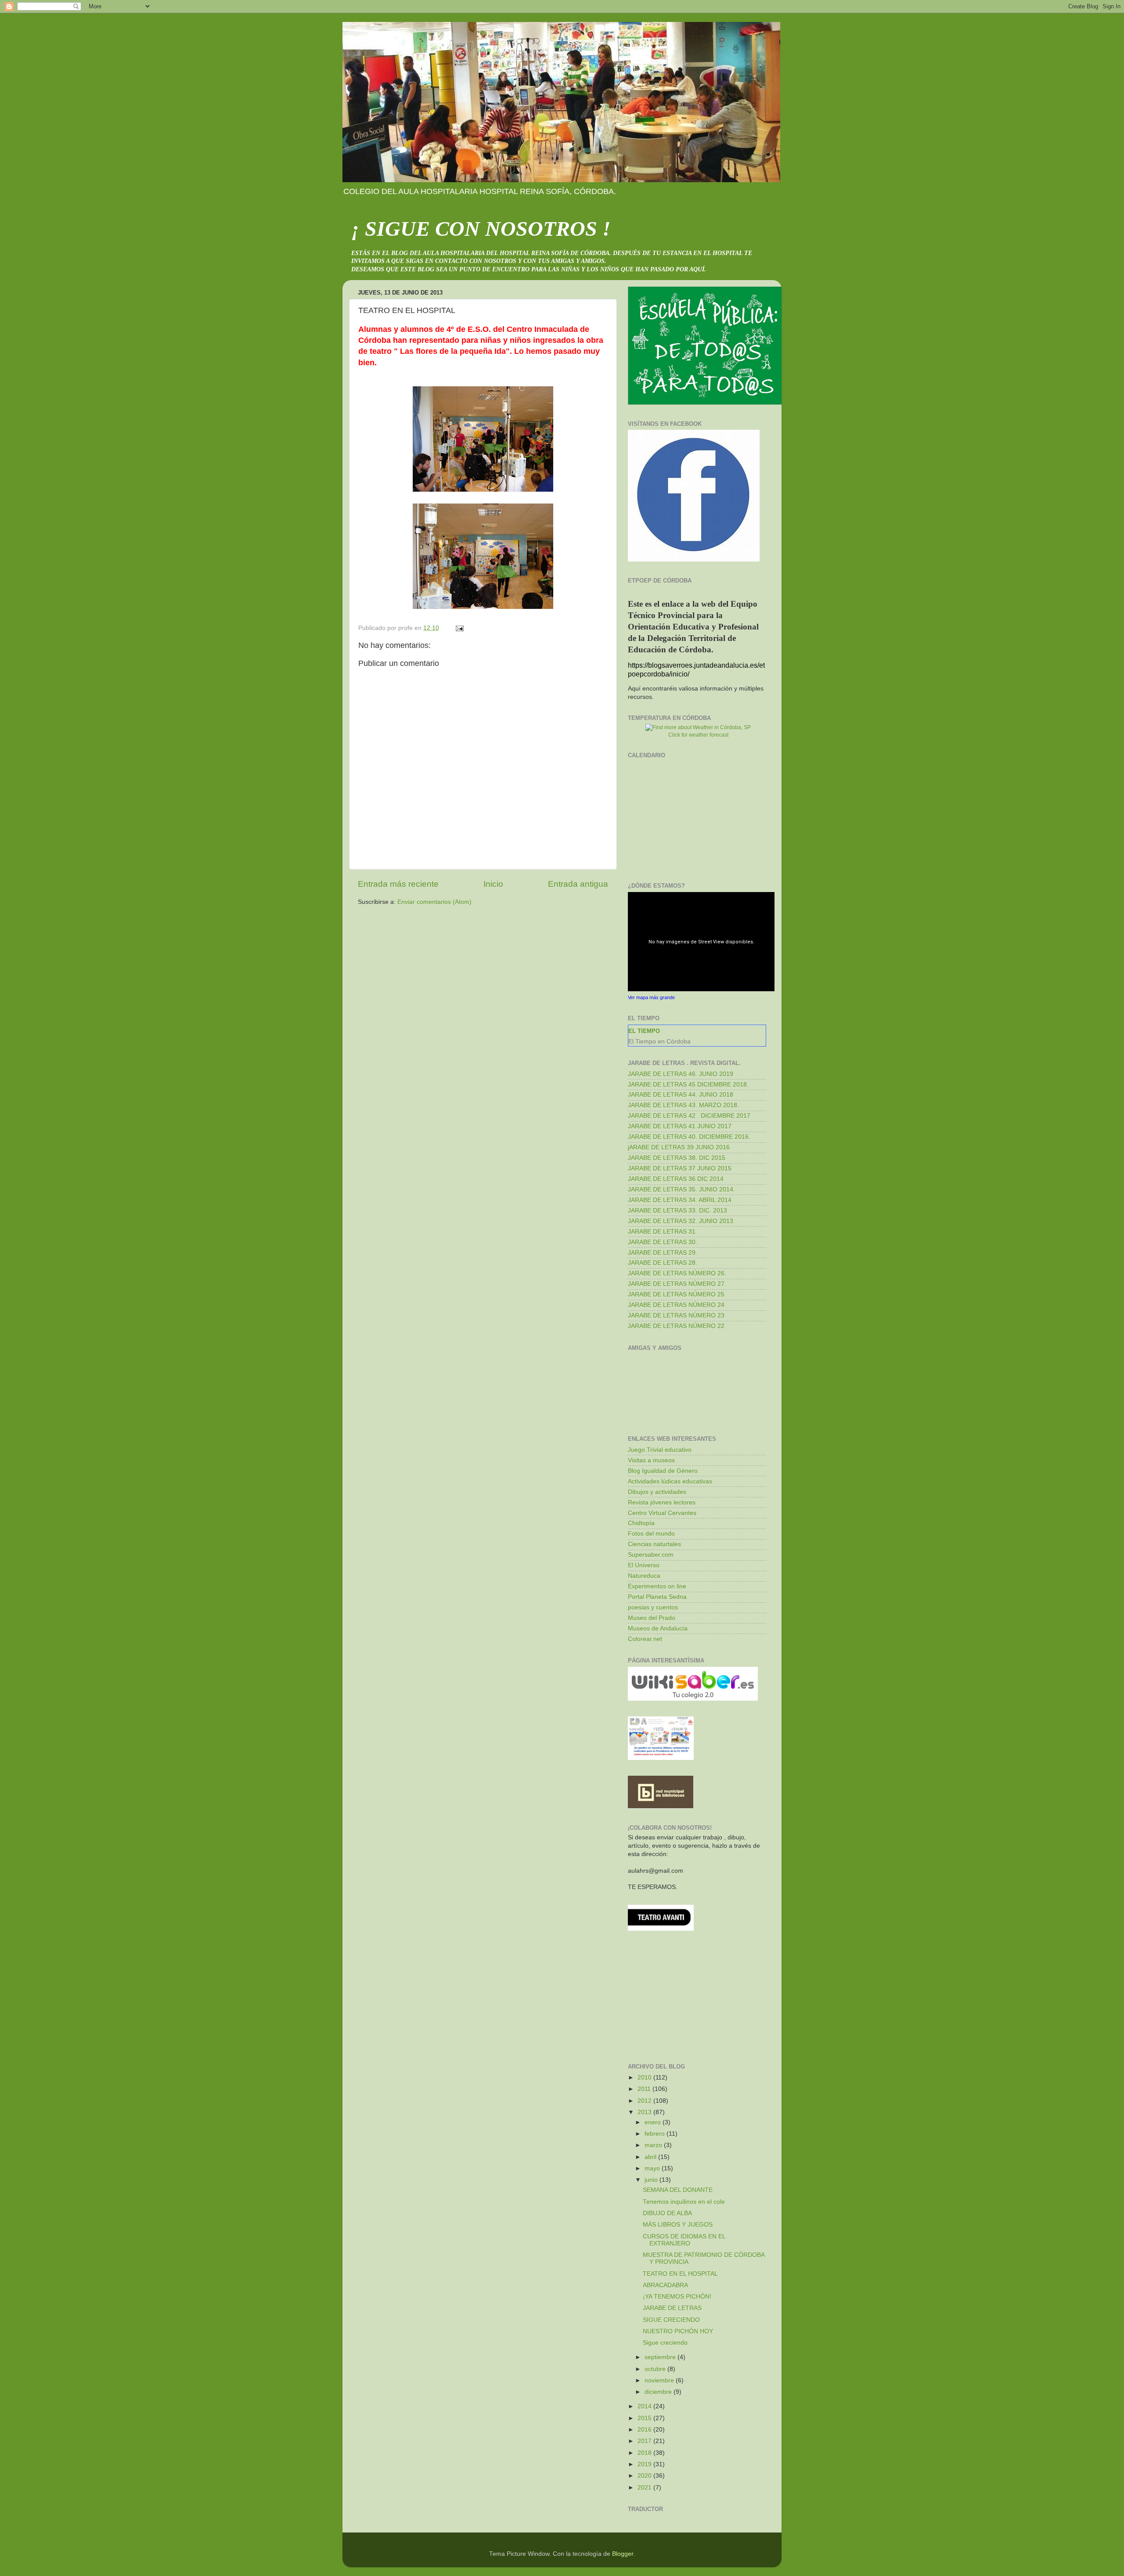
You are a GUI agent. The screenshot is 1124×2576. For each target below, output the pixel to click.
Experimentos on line (657, 1586)
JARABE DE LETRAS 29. (663, 1253)
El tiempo (644, 1031)
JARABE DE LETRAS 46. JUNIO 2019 (681, 1074)
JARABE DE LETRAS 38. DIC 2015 (677, 1158)
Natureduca (644, 1576)
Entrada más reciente (398, 884)
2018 (645, 2453)
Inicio (493, 884)
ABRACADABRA (665, 2285)
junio (652, 2180)
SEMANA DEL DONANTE (678, 2190)
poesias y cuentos (653, 1607)
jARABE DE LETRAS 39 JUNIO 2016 (679, 1147)
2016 (645, 2430)
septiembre (661, 2357)
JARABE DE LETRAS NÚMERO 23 (676, 1315)
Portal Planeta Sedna (657, 1597)
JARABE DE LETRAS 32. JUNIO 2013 (681, 1221)
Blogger (623, 2554)
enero (654, 2122)
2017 (645, 2441)
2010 (645, 2078)
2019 (645, 2464)
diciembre (659, 2392)
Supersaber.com (651, 1555)
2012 (645, 2101)
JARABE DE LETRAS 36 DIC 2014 (676, 1179)
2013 (645, 2112)
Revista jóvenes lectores (662, 1502)
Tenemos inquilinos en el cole (684, 2202)
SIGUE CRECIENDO (671, 2320)
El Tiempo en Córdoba (659, 1041)
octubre (656, 2369)
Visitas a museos (651, 1460)
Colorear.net (645, 1639)
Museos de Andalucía (658, 1628)
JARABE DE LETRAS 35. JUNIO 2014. (681, 1189)
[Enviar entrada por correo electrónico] (459, 628)
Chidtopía (641, 1523)
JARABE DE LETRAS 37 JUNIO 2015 (680, 1168)
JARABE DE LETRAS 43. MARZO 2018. (683, 1105)
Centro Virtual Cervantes (662, 1513)
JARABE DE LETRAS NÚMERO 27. (677, 1284)
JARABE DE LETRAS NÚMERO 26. (677, 1273)
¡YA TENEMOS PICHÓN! (677, 2297)
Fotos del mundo (651, 1534)
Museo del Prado (652, 1618)
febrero (656, 2134)
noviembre (660, 2380)
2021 (645, 2488)
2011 (645, 2089)
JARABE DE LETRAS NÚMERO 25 (676, 1294)
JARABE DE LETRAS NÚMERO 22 (676, 1326)
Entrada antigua (578, 884)
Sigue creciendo (665, 2343)
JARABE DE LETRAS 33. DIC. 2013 (677, 1211)
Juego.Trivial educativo (660, 1450)
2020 (645, 2476)
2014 (645, 2406)
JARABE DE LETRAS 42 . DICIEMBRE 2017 (689, 1116)
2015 (645, 2418)
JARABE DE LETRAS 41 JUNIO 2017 (680, 1126)
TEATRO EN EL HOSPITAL (680, 2274)
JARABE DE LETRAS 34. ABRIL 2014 (680, 1200)
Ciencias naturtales (654, 1544)
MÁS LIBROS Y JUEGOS (678, 2225)
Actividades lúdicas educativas (670, 1481)
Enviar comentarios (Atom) (434, 902)
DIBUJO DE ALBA (667, 2213)
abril (651, 2157)
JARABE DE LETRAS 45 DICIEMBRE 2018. (688, 1085)
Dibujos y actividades (657, 1492)
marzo (654, 2145)
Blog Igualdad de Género (663, 1471)
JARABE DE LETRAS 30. (663, 1242)
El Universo (644, 1565)
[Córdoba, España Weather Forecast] (698, 727)
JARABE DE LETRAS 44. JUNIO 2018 (681, 1095)
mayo (653, 2168)
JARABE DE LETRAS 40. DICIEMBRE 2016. (689, 1137)
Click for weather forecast (698, 735)
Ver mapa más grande (651, 997)
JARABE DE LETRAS (672, 2308)
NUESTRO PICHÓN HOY (678, 2331)
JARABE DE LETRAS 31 (662, 1232)
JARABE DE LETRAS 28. (663, 1263)
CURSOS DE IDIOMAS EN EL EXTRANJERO (684, 2240)
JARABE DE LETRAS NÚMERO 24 (676, 1305)
